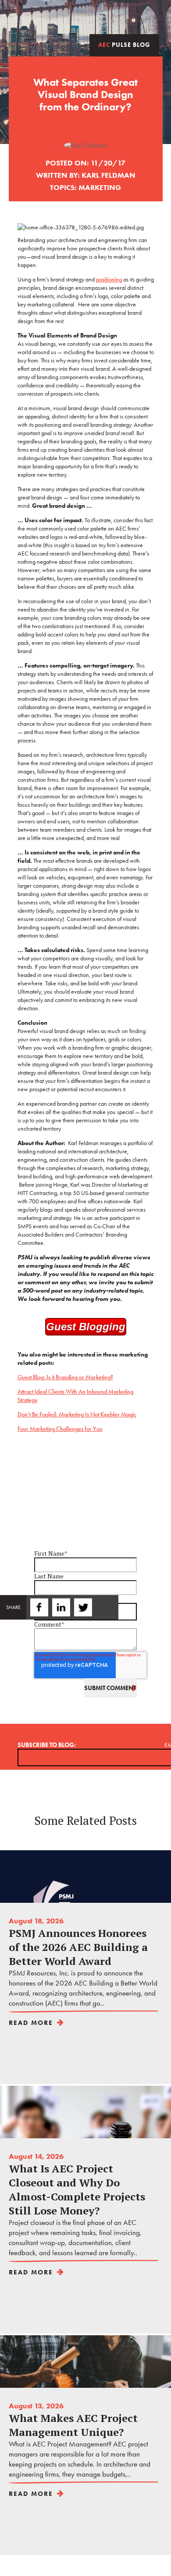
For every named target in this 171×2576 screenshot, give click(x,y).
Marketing (100, 187)
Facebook (37, 1607)
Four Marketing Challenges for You (60, 1429)
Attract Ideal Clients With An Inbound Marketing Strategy (75, 1396)
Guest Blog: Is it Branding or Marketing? (65, 1377)
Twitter (81, 1607)
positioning (109, 279)
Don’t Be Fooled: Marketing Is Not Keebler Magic (77, 1415)
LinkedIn (59, 1607)
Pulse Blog (124, 45)
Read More (31, 2023)
